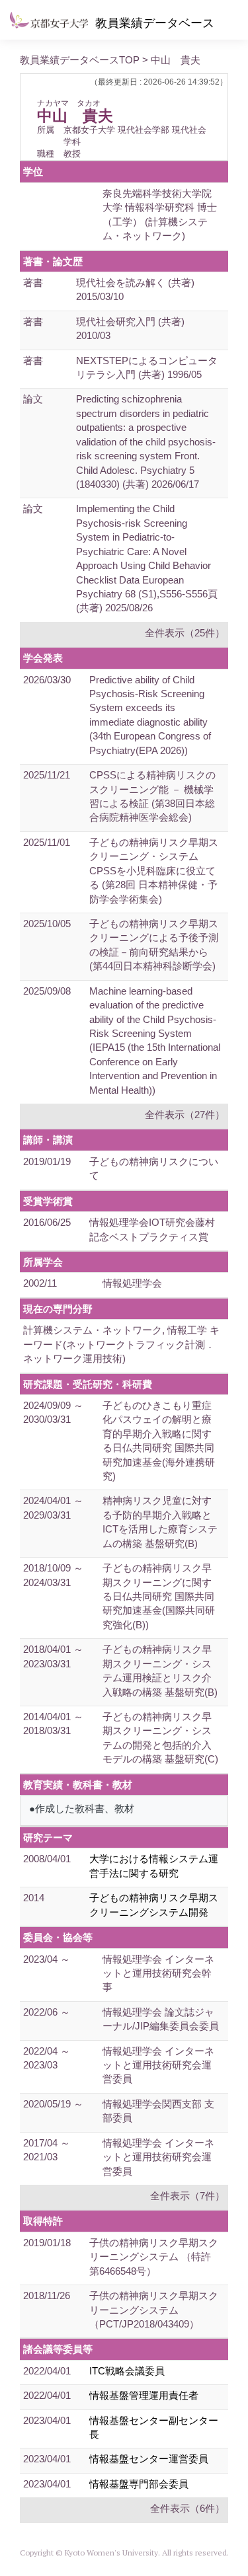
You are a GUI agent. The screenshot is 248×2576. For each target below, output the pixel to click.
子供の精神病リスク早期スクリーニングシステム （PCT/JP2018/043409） (154, 2310)
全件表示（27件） (185, 1115)
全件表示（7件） (187, 2196)
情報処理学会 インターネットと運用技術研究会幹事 (158, 1973)
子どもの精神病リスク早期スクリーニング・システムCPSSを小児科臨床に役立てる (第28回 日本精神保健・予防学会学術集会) (154, 871)
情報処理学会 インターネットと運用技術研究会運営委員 (158, 2065)
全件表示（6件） (187, 2508)
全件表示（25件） (185, 633)
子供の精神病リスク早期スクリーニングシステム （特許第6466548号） (154, 2257)
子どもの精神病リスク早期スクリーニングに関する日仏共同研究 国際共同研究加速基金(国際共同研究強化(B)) (159, 1596)
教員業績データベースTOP (80, 60)
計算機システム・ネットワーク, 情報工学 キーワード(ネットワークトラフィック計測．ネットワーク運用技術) (121, 1344)
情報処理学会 (132, 1283)
